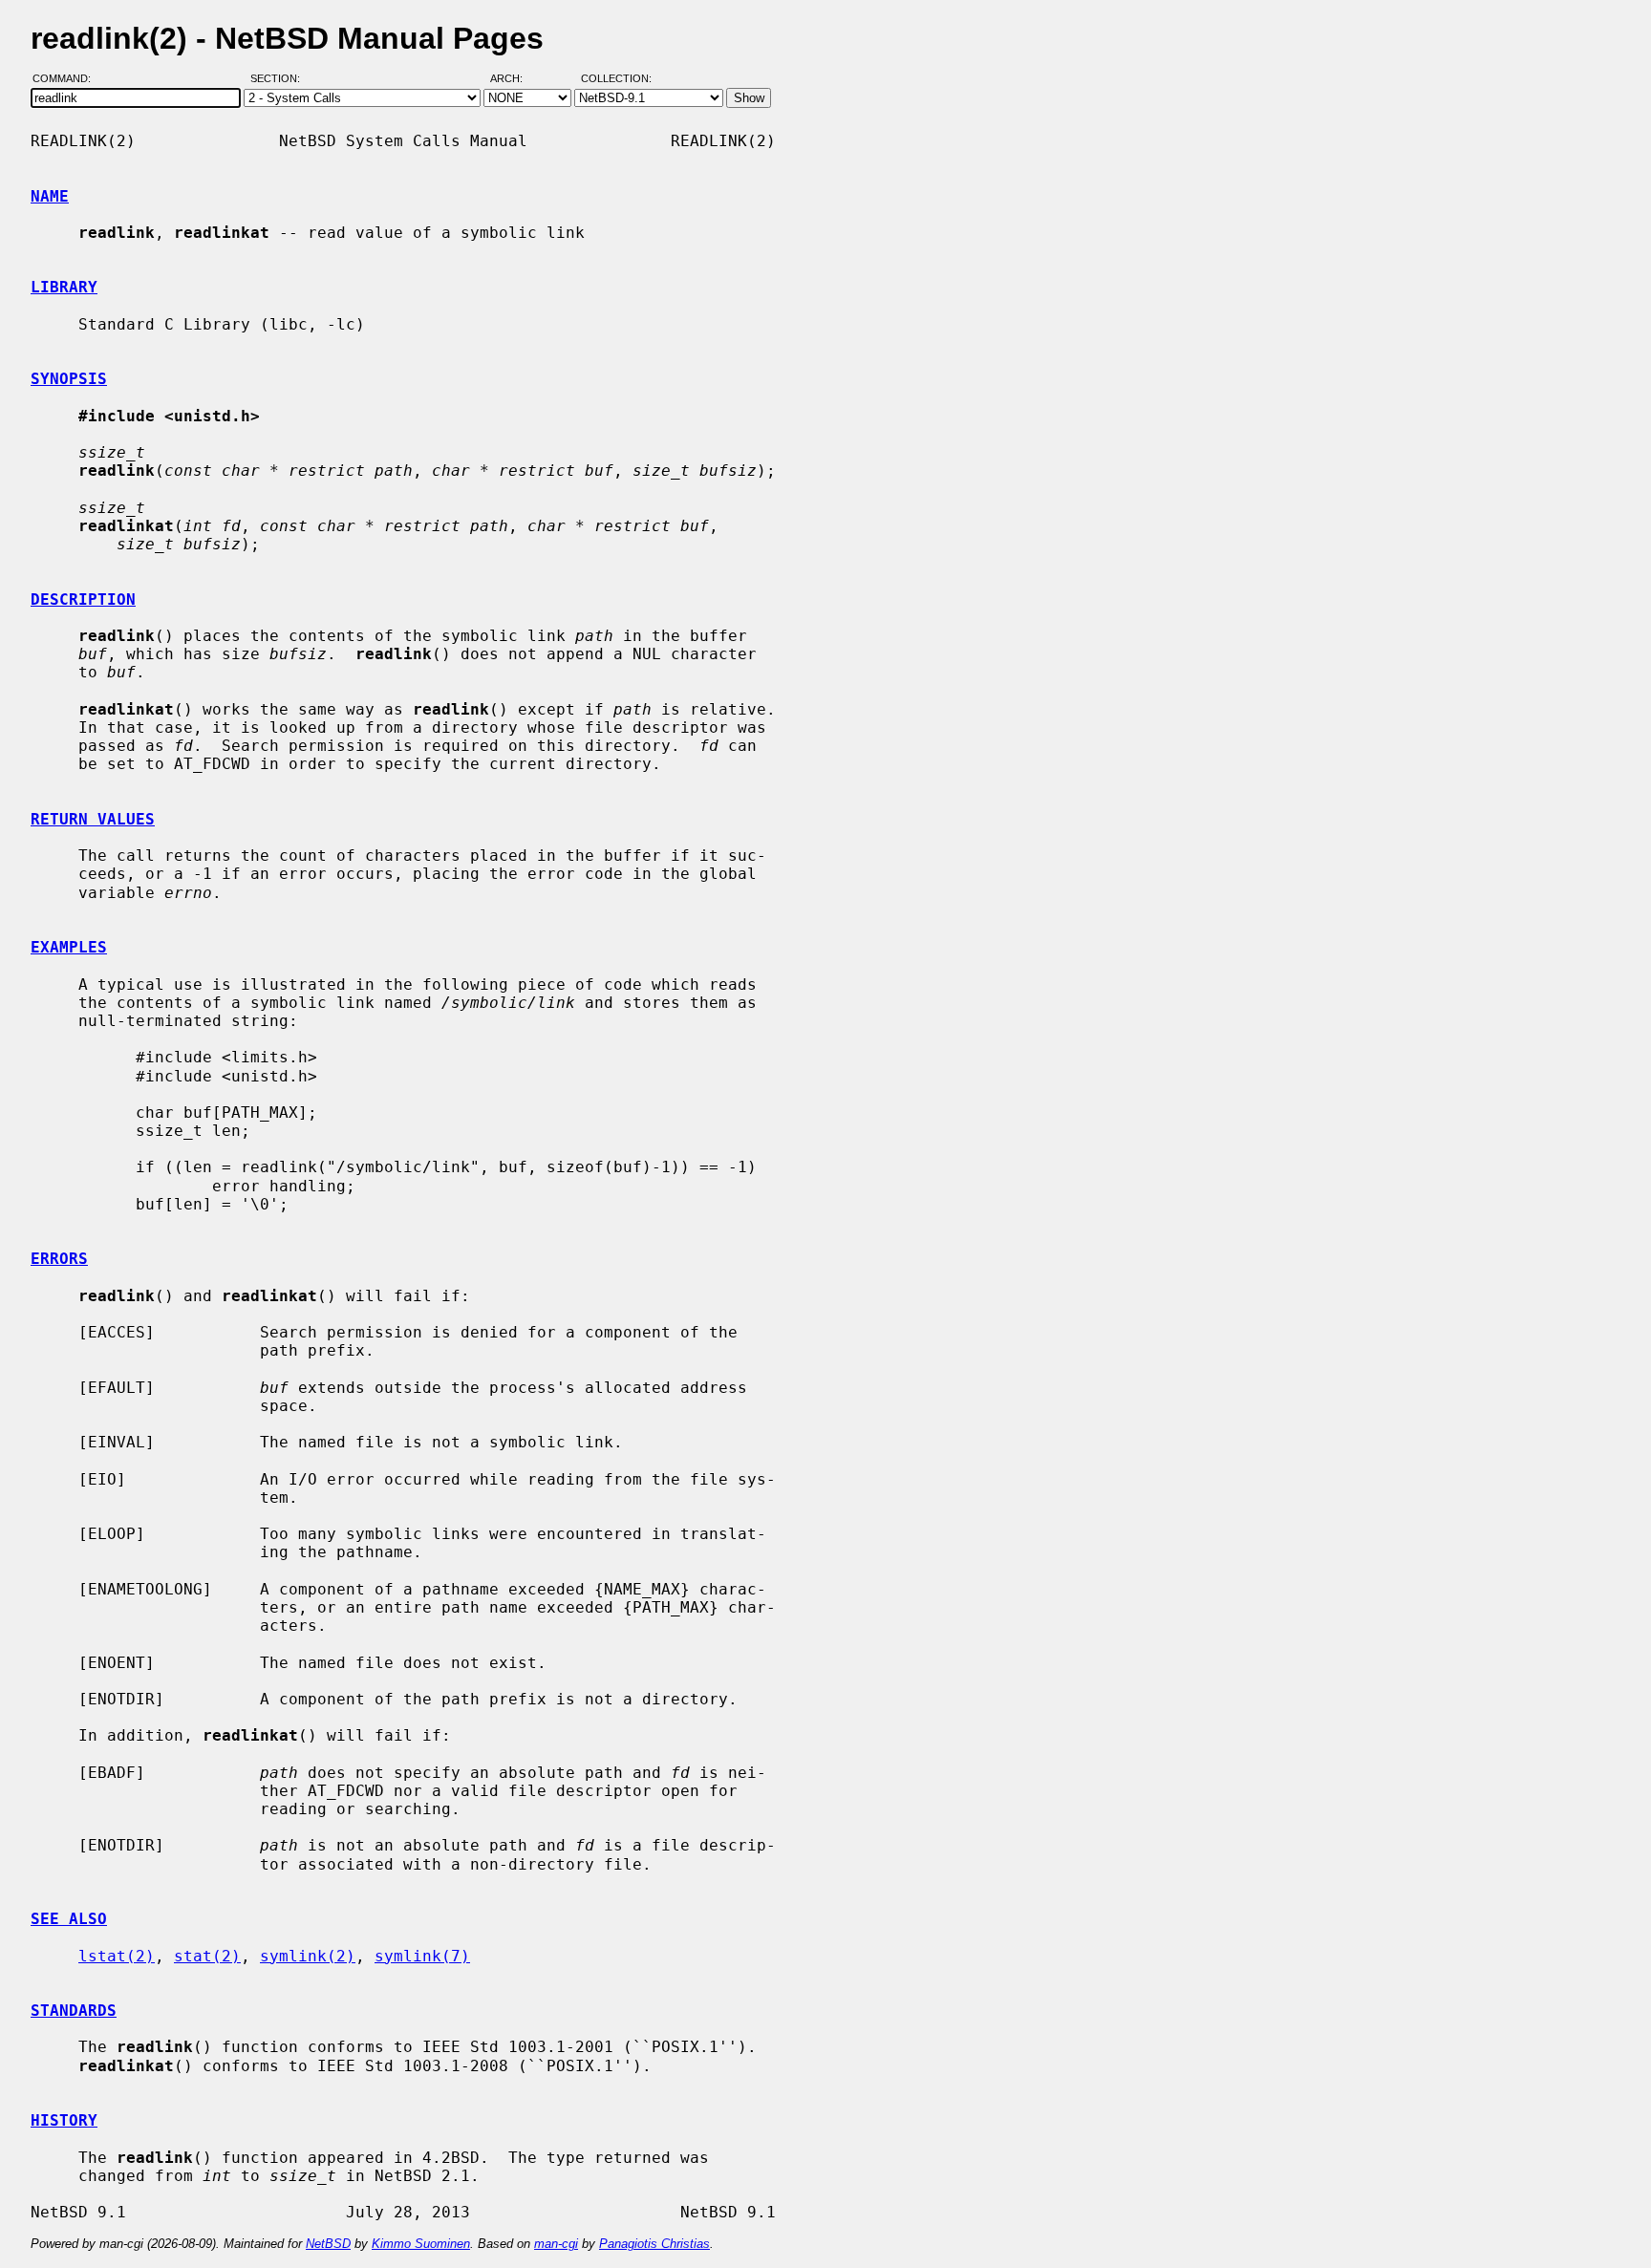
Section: (279, 79)
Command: (67, 79)
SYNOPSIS (69, 379)
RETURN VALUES (93, 819)
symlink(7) (422, 1956)
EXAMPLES (69, 947)
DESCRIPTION (83, 599)
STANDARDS (74, 2011)
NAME (50, 196)
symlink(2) (308, 1956)
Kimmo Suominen (421, 2244)
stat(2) (207, 1956)
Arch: (515, 79)
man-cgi (556, 2244)
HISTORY (64, 2120)
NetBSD (328, 2244)
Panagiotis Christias (654, 2244)
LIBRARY (64, 287)
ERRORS (59, 1259)
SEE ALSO (69, 1919)
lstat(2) (117, 1956)
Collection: (616, 79)
